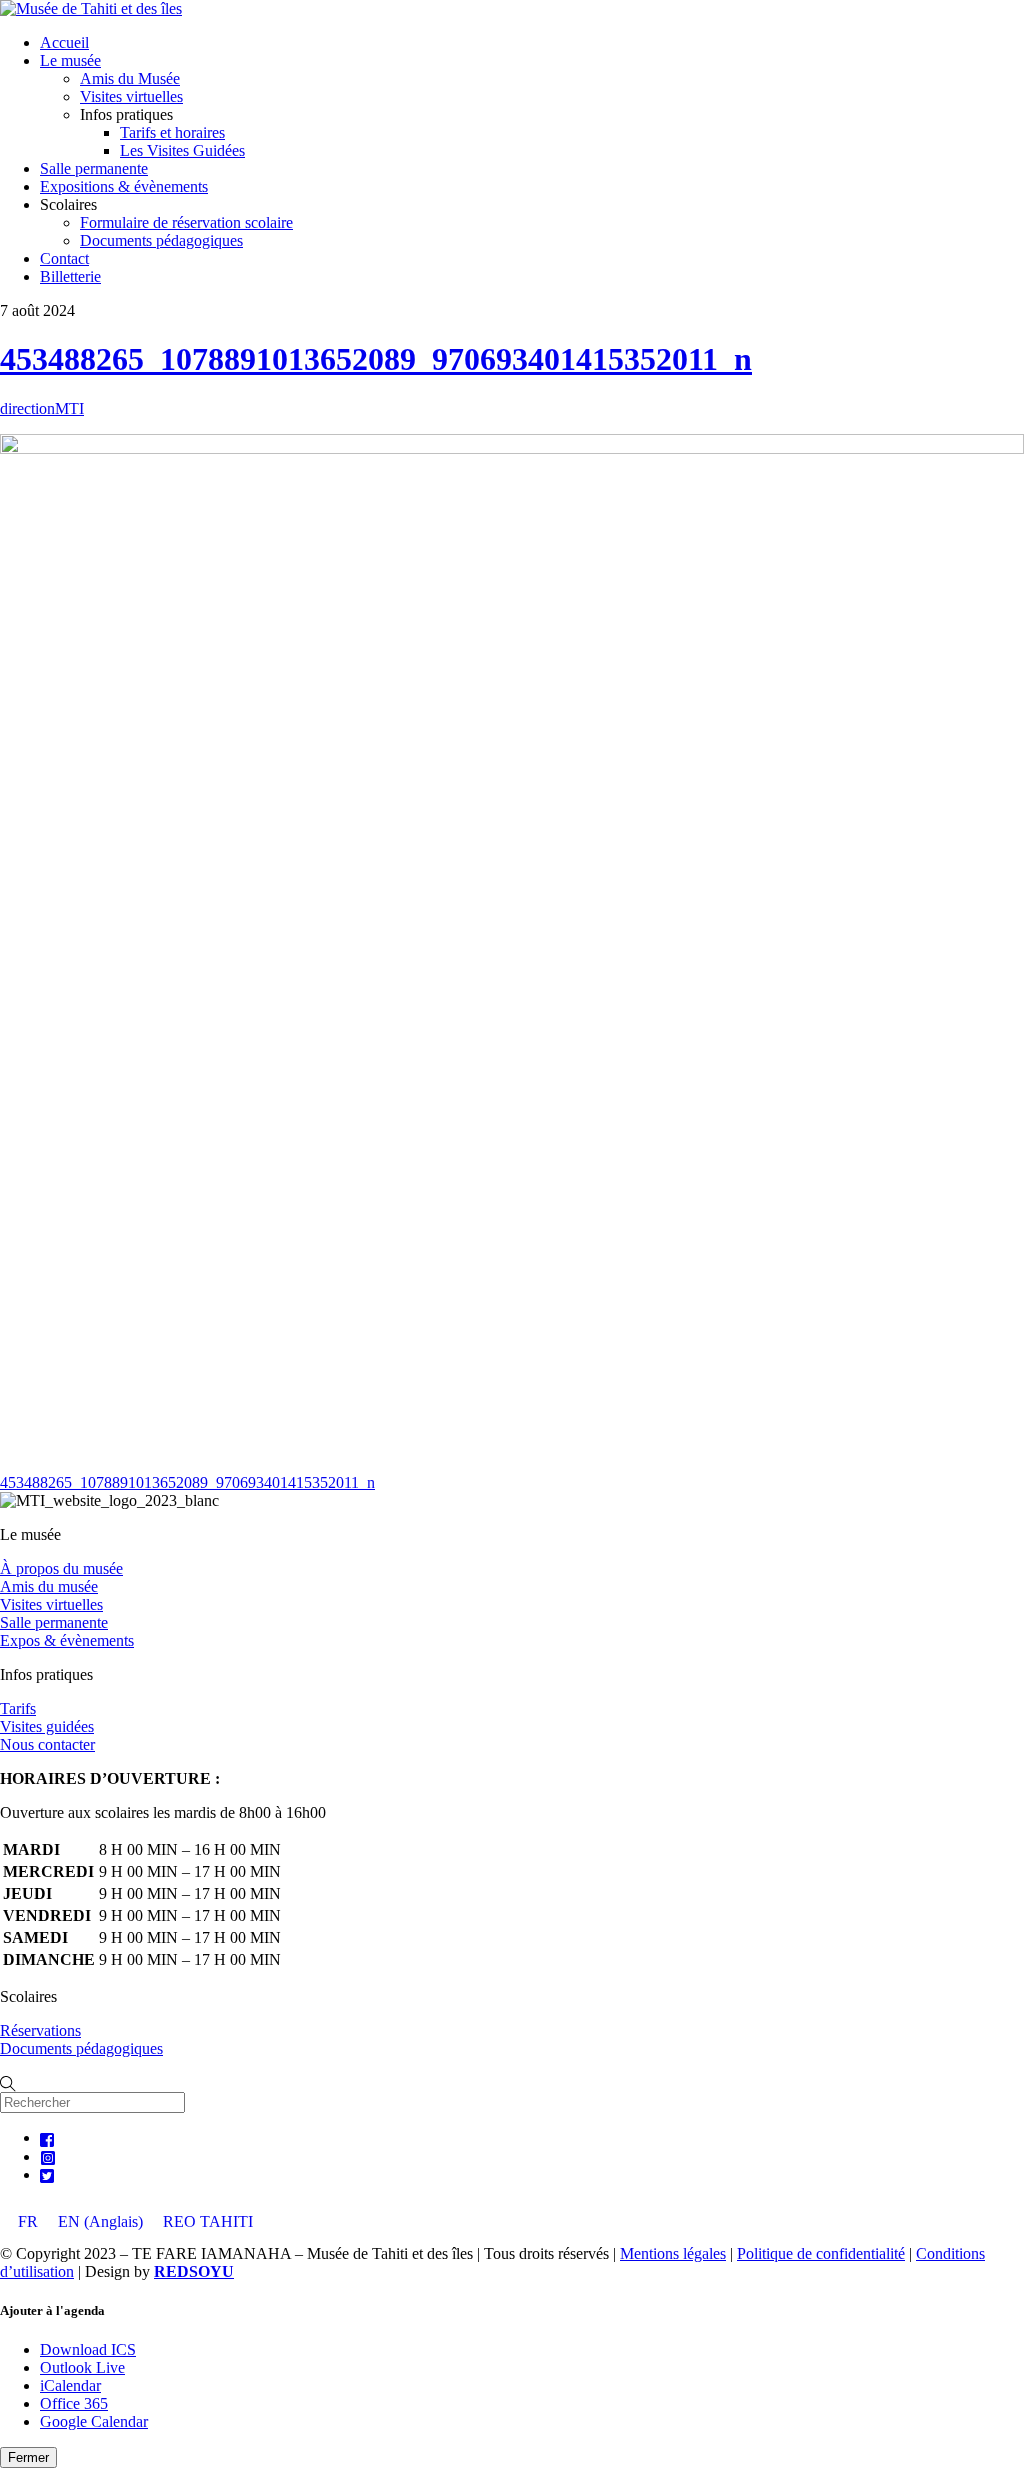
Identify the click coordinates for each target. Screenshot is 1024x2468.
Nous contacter (47, 1744)
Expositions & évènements (124, 186)
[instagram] (48, 2156)
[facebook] (48, 2137)
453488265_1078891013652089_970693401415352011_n (376, 359)
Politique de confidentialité (821, 2253)
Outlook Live (82, 2367)
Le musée (70, 60)
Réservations (40, 2030)
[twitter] (48, 2174)
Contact (64, 258)
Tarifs (18, 1708)
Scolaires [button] (68, 204)
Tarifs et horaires (172, 132)
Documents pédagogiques (161, 240)
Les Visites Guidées (182, 150)
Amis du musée (49, 1586)
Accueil (64, 42)
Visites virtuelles (131, 96)
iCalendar (70, 2385)
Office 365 (74, 2403)
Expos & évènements (67, 1640)
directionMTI (42, 408)
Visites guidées (47, 1726)
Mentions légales (673, 2253)
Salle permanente (94, 168)
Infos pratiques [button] (126, 114)
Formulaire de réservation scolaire (186, 222)
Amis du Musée (130, 78)
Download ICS (88, 2349)
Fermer (28, 2457)
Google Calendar (94, 2421)
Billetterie (70, 276)
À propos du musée (61, 1568)
